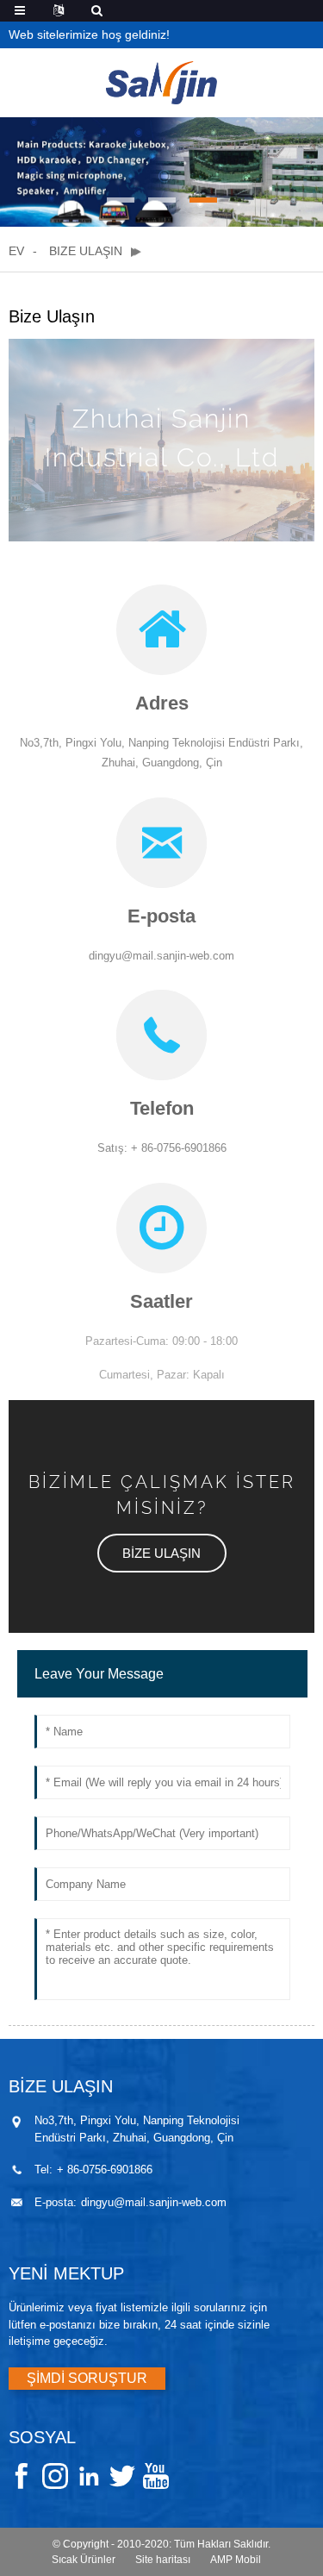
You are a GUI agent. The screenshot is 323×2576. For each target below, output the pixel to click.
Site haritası (163, 2560)
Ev (16, 251)
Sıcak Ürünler (84, 2560)
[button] (121, 200)
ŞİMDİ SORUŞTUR (87, 2378)
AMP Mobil (236, 2560)
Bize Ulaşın (86, 251)
